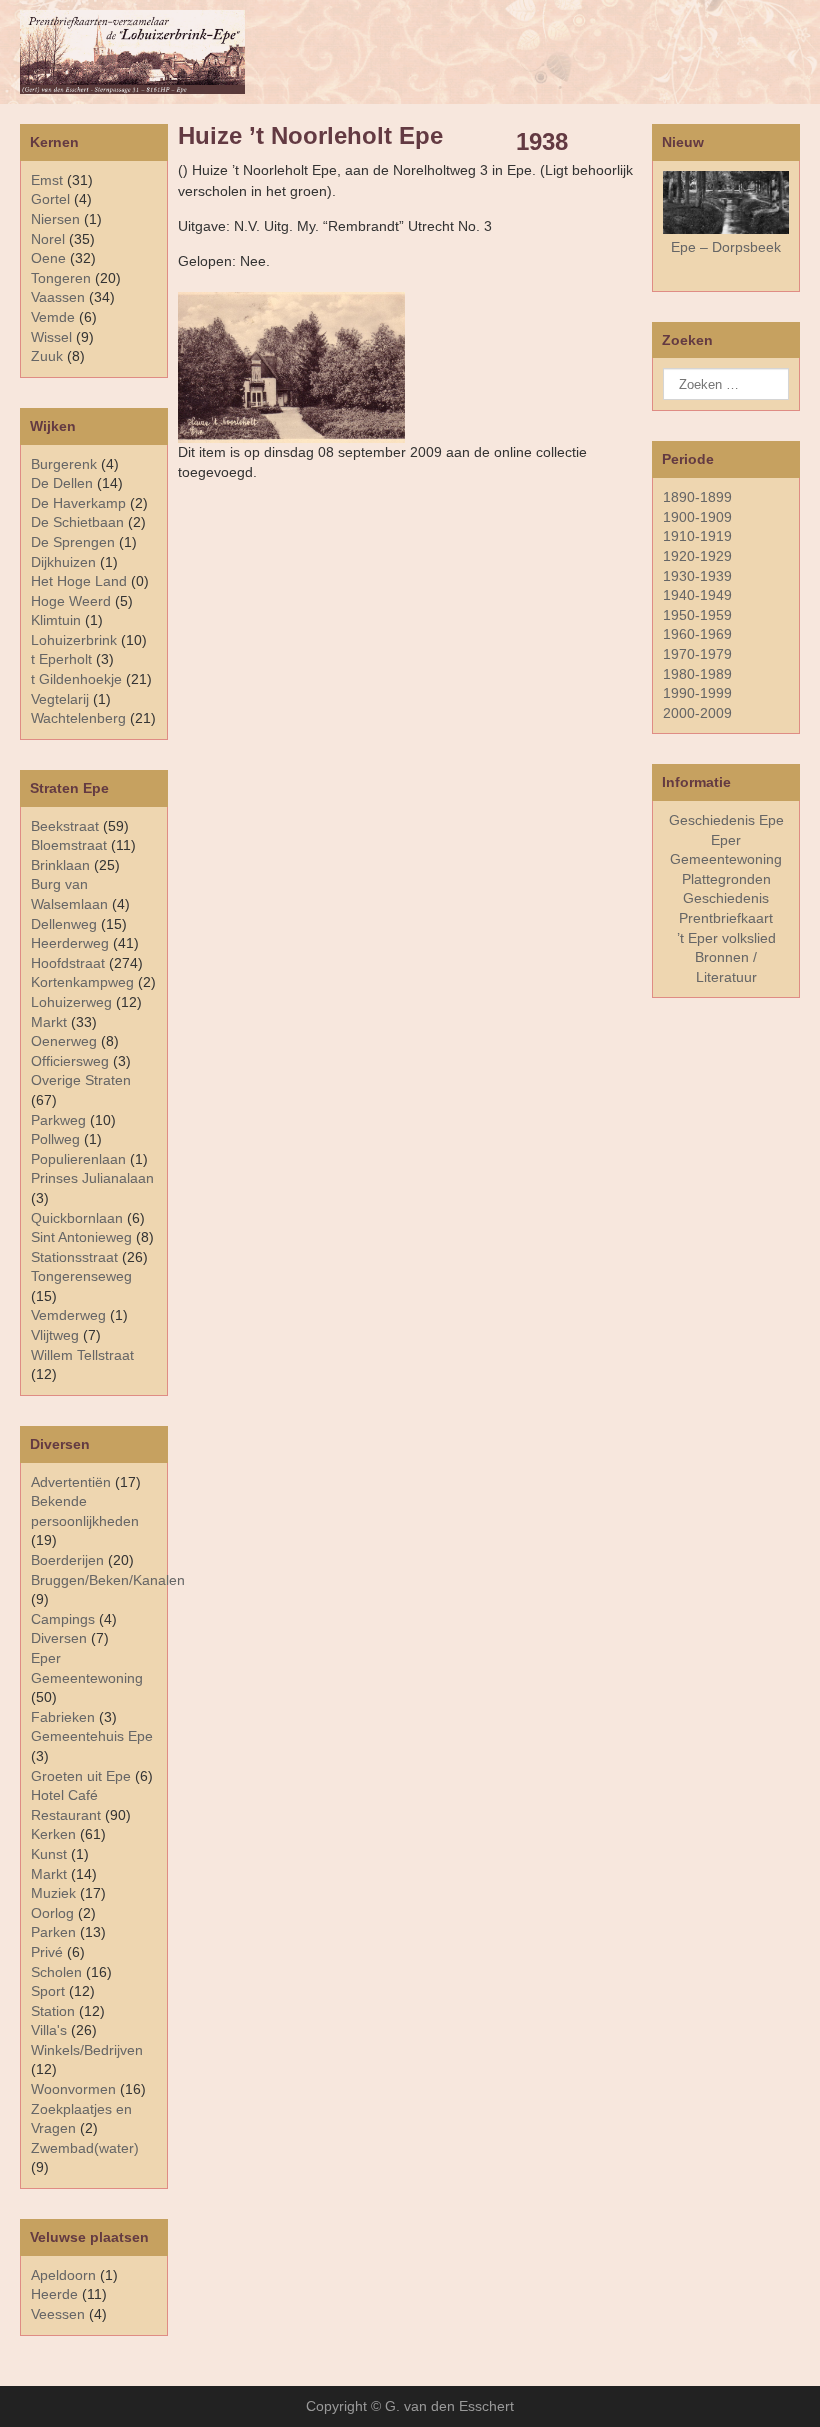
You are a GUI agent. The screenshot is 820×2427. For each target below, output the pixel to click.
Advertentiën (71, 1482)
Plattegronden (726, 879)
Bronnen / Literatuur (726, 967)
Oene (48, 258)
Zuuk (47, 356)
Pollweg (55, 1139)
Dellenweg (64, 924)
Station (53, 2011)
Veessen (58, 2314)
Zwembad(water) (85, 2148)
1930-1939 (697, 576)
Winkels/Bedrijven (87, 2050)
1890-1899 (697, 497)
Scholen (56, 1972)
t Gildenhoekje (76, 679)
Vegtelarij (60, 699)
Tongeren (61, 278)
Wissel (51, 337)
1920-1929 (697, 556)
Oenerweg (64, 1041)
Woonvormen (73, 2089)
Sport (48, 1991)
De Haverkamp (78, 503)
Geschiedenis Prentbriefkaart (726, 908)
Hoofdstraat (68, 963)
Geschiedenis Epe (726, 820)
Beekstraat (65, 826)
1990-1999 (697, 693)
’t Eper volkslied (726, 938)
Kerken (53, 1834)
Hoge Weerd (71, 601)
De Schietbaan (77, 522)
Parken (53, 1932)
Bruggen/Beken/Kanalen (108, 1580)
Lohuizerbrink (74, 640)
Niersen (55, 219)
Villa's (49, 2030)
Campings (63, 1619)
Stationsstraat (74, 1257)
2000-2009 (697, 713)
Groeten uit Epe (81, 1776)
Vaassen (58, 297)
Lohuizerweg (71, 1002)
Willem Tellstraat (82, 1355)
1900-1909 (697, 517)
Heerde (54, 2294)
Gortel (50, 199)
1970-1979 (697, 654)
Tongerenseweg (81, 1276)
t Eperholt (61, 659)
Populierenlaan (78, 1159)
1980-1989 (697, 674)
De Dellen (62, 483)
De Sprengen (73, 542)
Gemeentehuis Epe (92, 1736)
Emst (47, 180)
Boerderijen (67, 1560)
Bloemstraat (69, 845)
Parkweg (58, 1120)
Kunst (49, 1854)
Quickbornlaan (77, 1218)
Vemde (53, 317)
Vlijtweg (55, 1335)
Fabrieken (63, 1717)
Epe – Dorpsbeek (726, 247)
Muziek (53, 1893)
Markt (49, 1874)
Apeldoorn (63, 2275)
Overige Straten (81, 1080)
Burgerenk (64, 464)
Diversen (59, 1638)
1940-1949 (697, 595)
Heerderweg (70, 943)
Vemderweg (68, 1315)
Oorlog (52, 1913)
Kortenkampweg (82, 982)
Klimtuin (56, 620)
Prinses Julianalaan (92, 1178)
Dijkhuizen (63, 562)
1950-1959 (697, 615)
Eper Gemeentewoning (726, 850)
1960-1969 (697, 634)
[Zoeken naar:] (726, 384)
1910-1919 (697, 536)
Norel (48, 239)
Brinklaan (60, 865)
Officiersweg (70, 1061)
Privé (47, 1952)
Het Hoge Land (79, 581)
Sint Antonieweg (81, 1237)
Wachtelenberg (78, 718)
